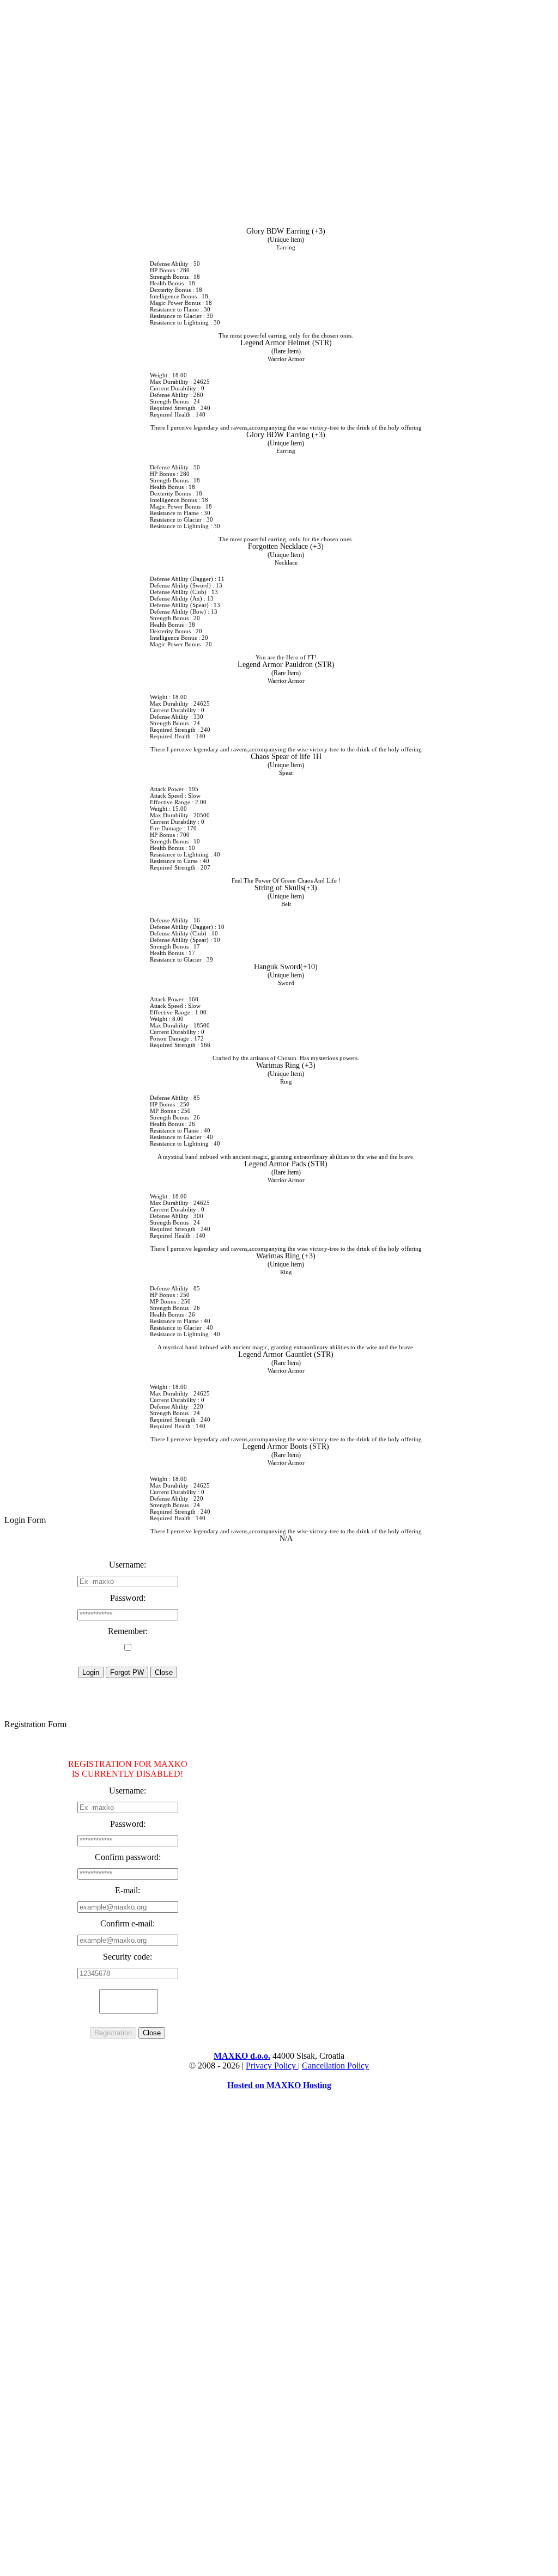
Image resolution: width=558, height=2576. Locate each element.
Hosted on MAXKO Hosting (279, 2085)
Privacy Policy (272, 2066)
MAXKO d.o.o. (242, 2056)
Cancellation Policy (335, 2066)
